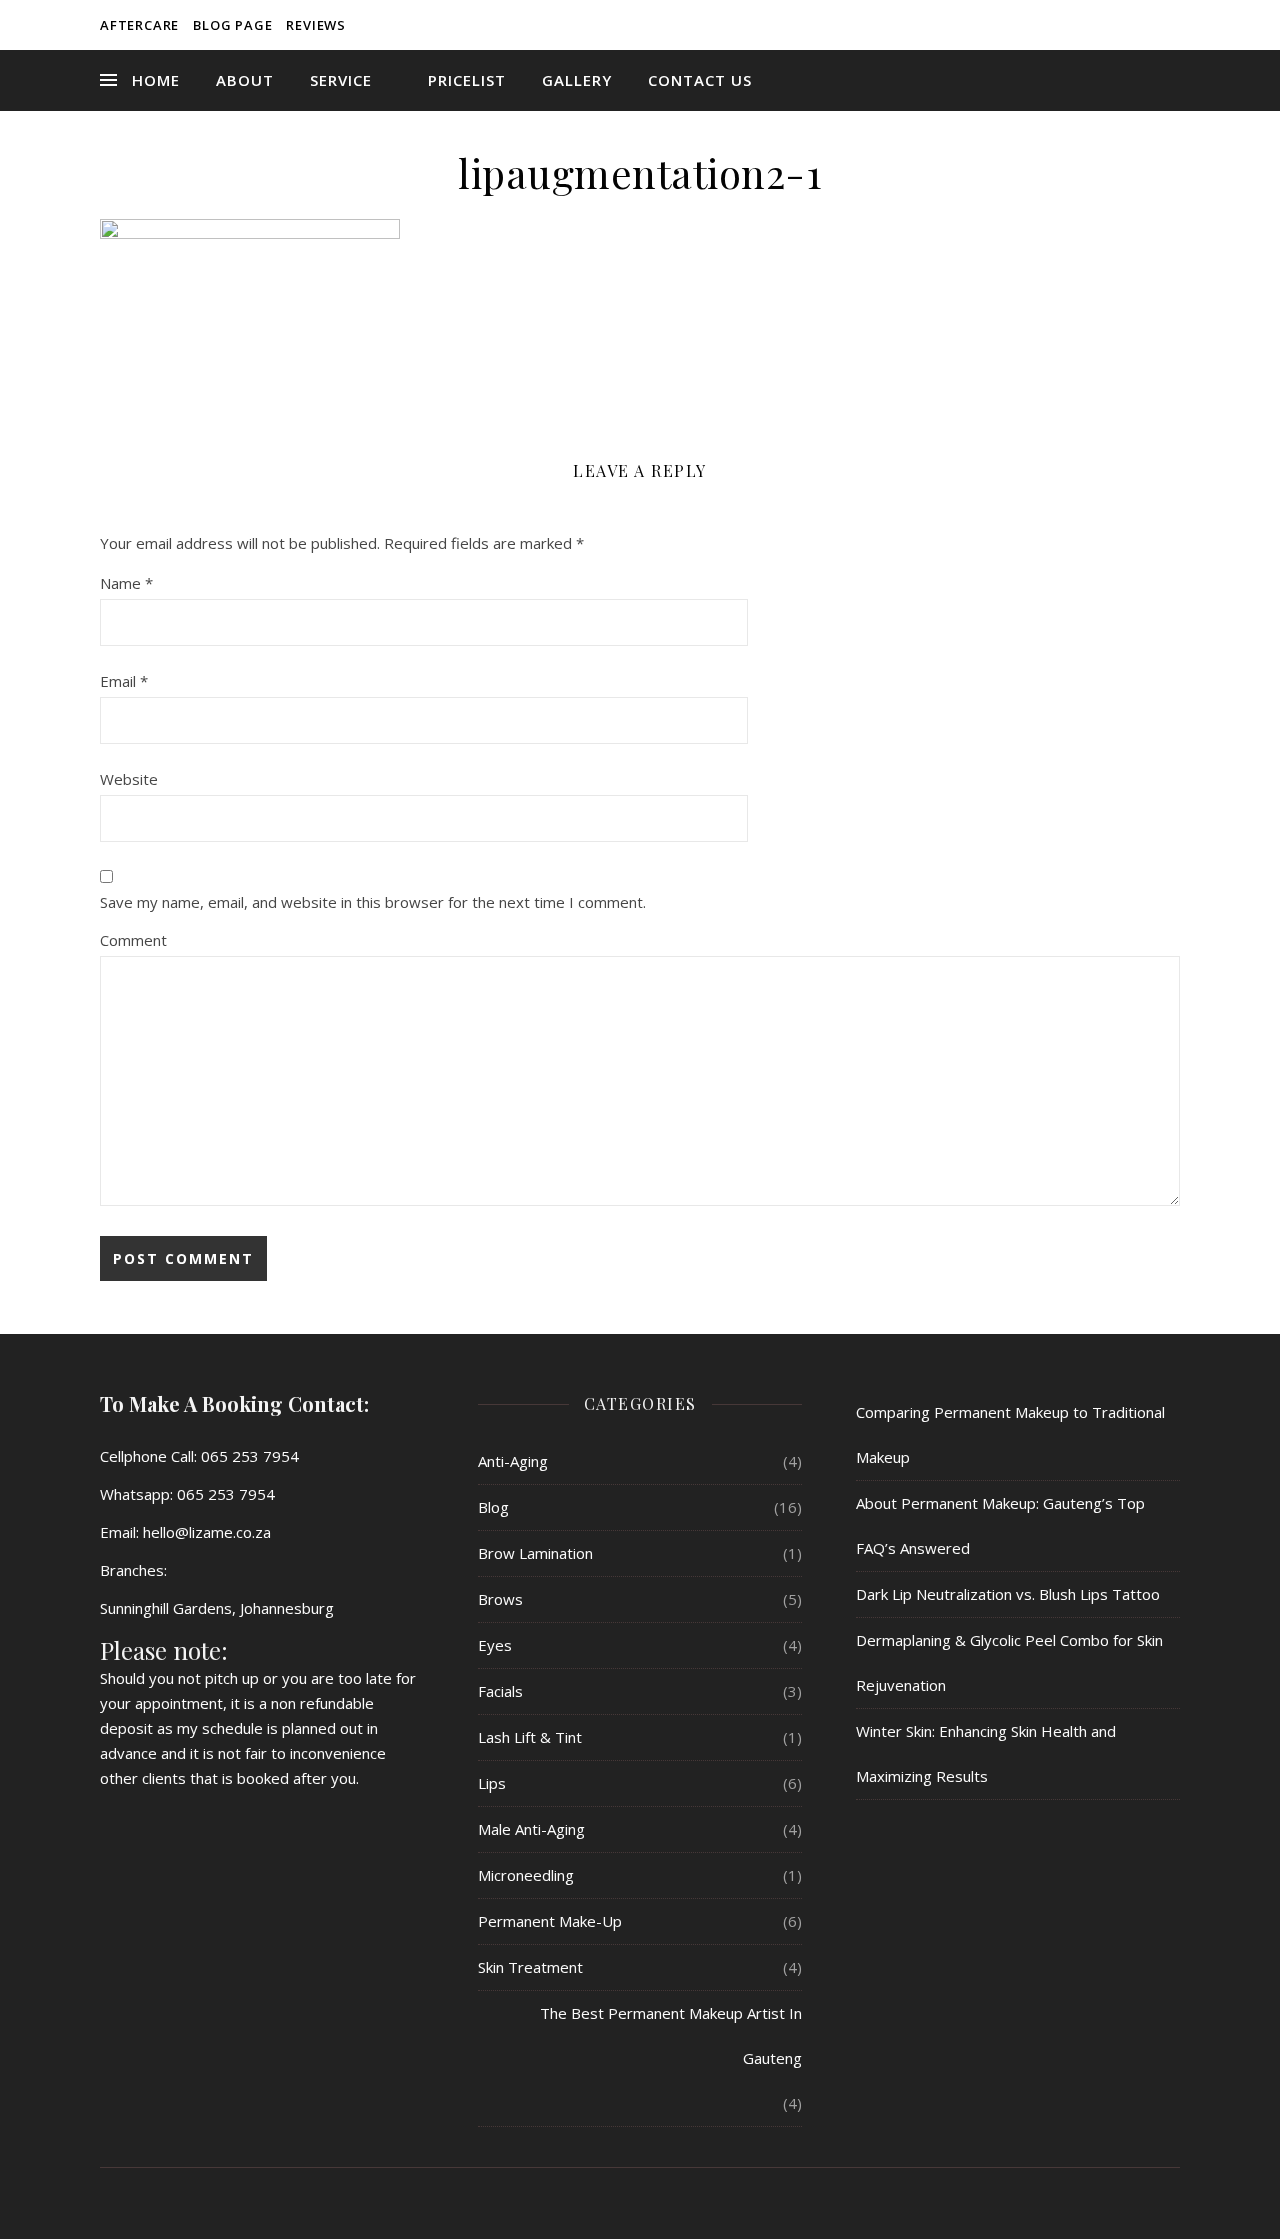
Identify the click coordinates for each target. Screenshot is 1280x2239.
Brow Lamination (535, 1553)
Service (341, 80)
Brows (500, 1599)
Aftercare (139, 25)
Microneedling (526, 1875)
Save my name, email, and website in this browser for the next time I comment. (373, 902)
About (245, 80)
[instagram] (1175, 25)
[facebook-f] (1148, 25)
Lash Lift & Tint (530, 1737)
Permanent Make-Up (550, 1921)
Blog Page (232, 25)
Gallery (577, 80)
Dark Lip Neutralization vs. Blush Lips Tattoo (1008, 1594)
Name (126, 583)
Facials (500, 1691)
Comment (133, 940)
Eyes (495, 1645)
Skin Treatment (530, 1967)
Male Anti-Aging (531, 1829)
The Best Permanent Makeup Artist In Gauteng (671, 2035)
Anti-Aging (513, 1461)
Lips (492, 1783)
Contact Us (700, 80)
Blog (493, 1507)
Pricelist (467, 80)
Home (156, 80)
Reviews (316, 25)
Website (129, 779)
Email (124, 681)
